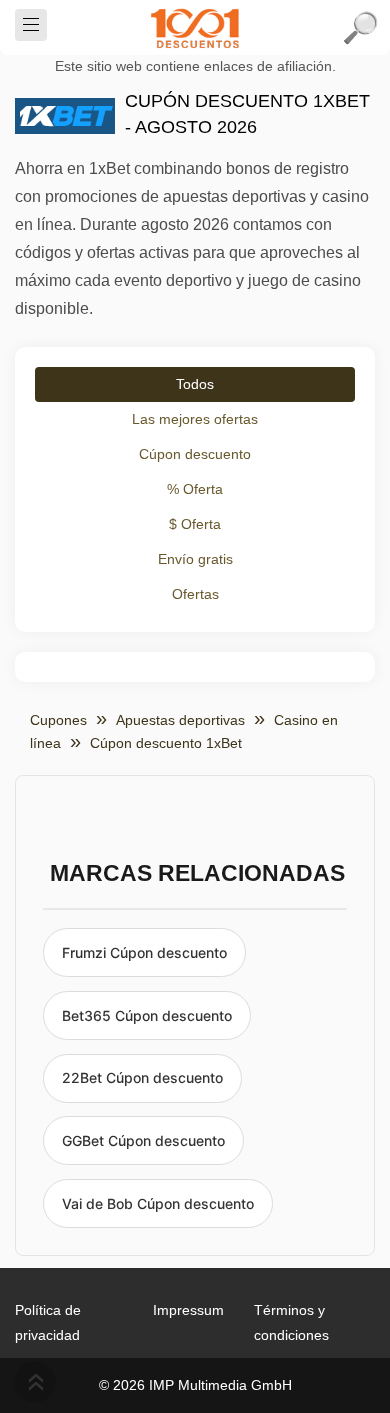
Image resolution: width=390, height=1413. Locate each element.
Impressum (188, 1310)
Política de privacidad (48, 1322)
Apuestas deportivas (180, 720)
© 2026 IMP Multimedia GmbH (195, 1385)
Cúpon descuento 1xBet (166, 743)
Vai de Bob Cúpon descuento (158, 1203)
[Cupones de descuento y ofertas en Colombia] (195, 28)
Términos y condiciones (291, 1322)
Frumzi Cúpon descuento (144, 952)
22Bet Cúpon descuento (142, 1077)
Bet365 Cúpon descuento (147, 1015)
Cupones (58, 720)
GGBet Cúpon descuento (143, 1140)
